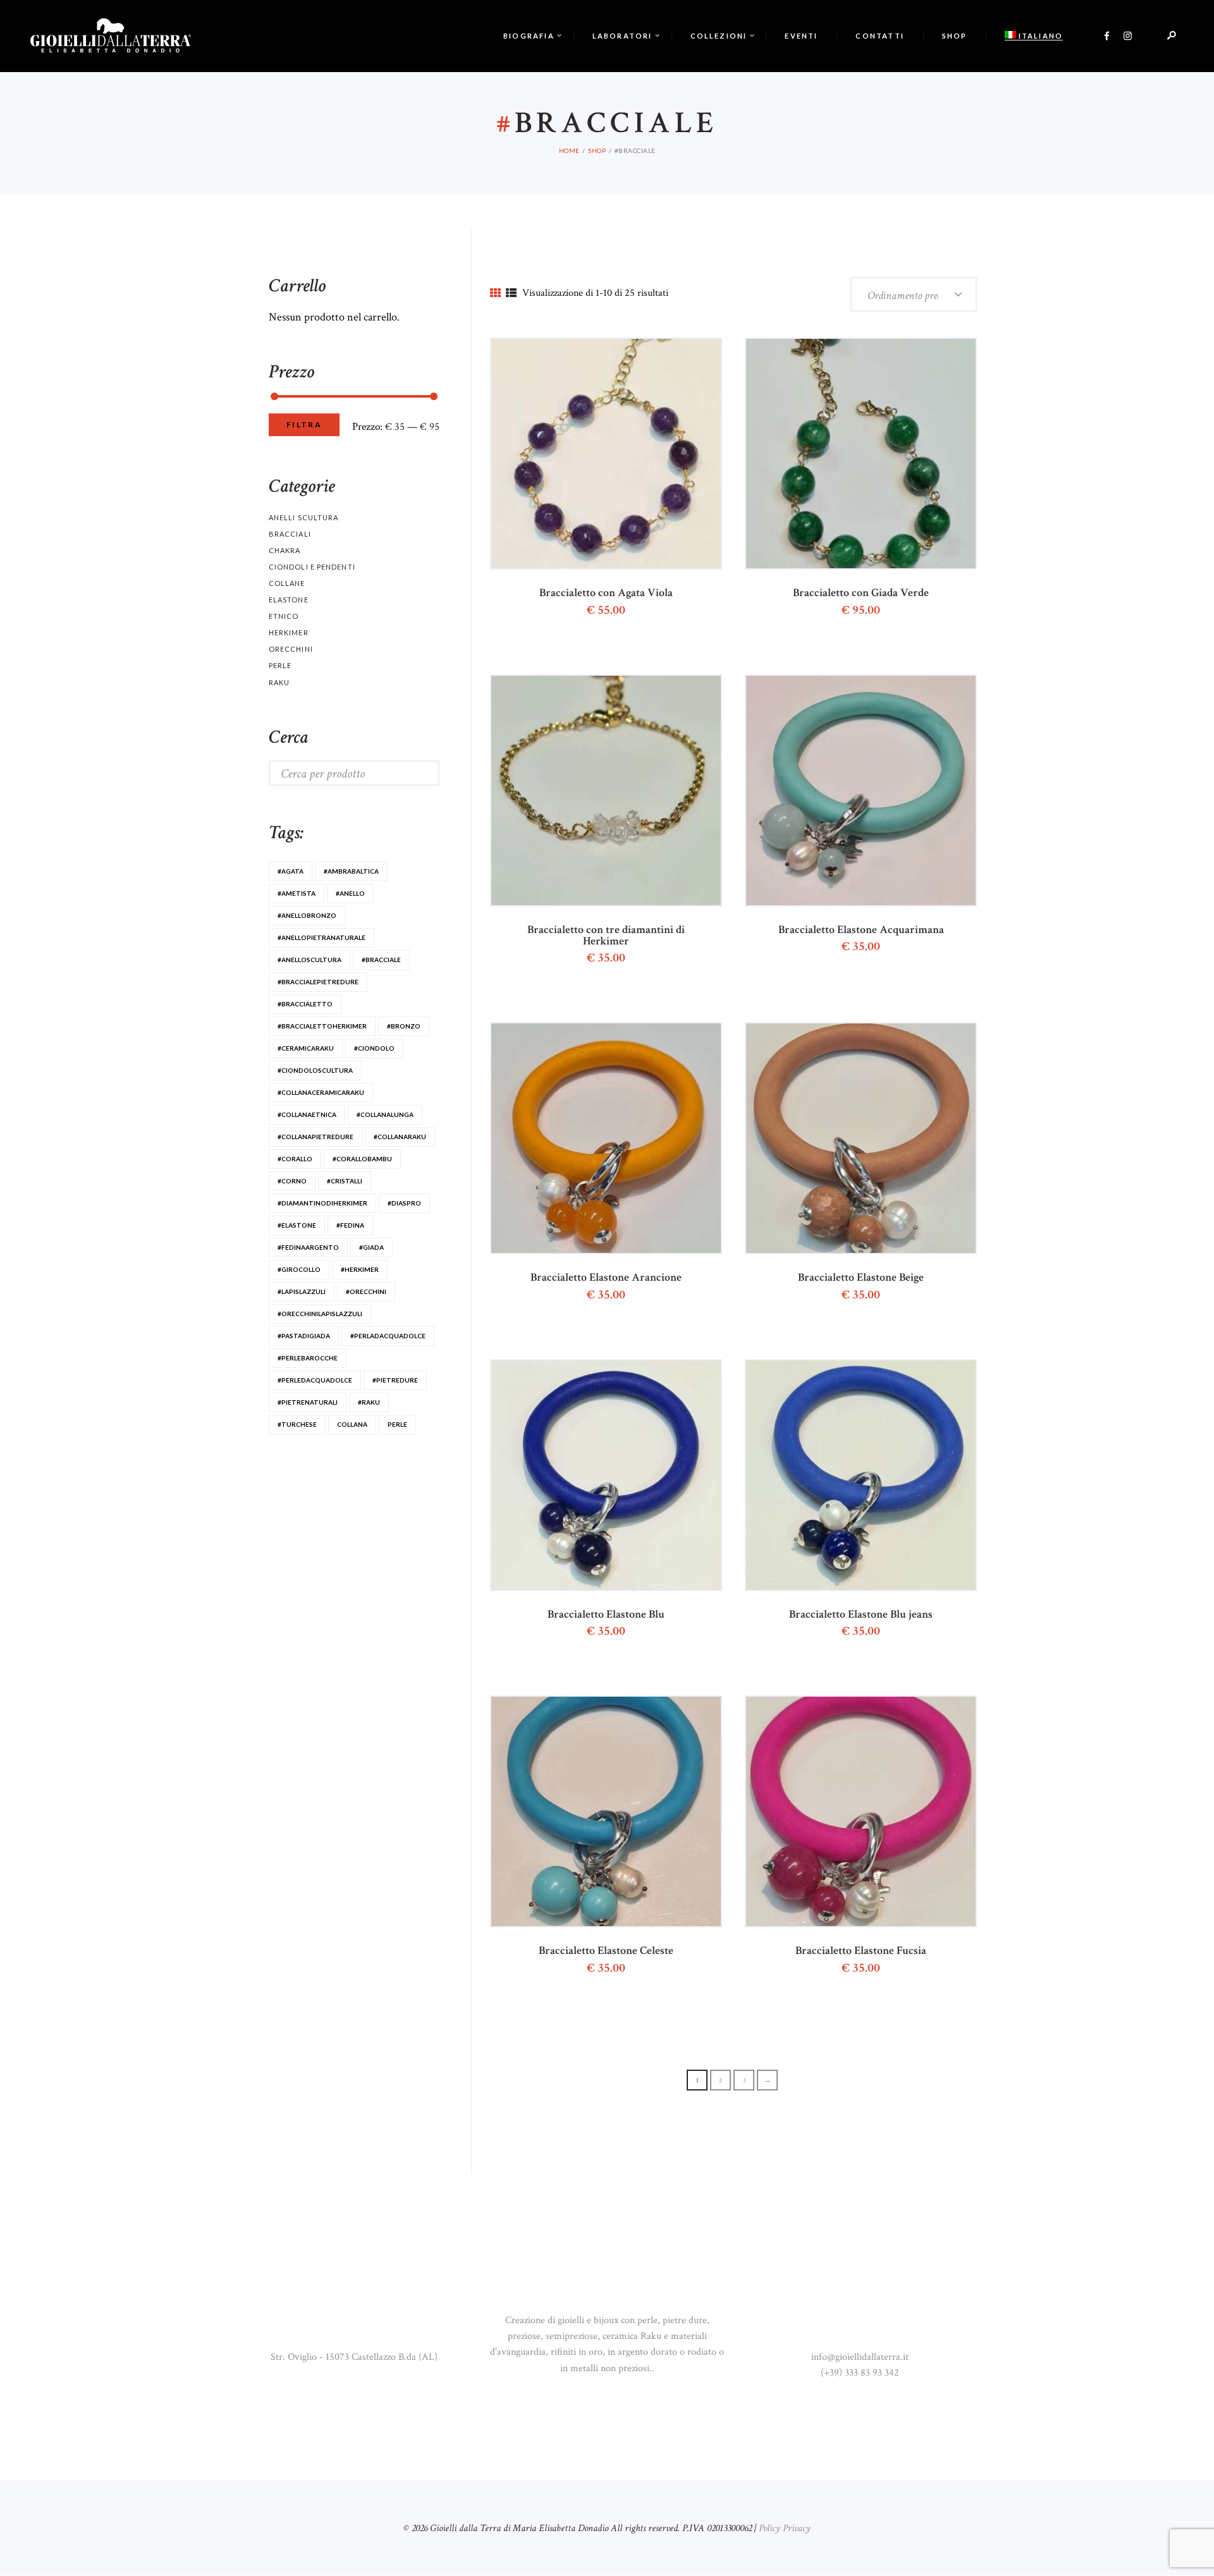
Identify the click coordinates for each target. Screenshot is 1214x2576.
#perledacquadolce (315, 1380)
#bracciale (381, 960)
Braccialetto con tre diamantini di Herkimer (606, 936)
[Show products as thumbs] (495, 294)
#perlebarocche (308, 1358)
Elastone (289, 600)
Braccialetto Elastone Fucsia (861, 1951)
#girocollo (299, 1269)
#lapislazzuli (302, 1291)
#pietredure (395, 1380)
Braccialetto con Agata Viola (606, 593)
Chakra (285, 550)
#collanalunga (385, 1114)
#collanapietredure (316, 1137)
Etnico (284, 616)
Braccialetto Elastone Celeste (606, 1951)
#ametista (297, 893)
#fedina (350, 1225)
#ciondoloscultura (315, 1070)
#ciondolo (374, 1048)
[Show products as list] (511, 294)
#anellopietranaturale (322, 937)
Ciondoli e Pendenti (312, 567)
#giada (371, 1247)
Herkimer (289, 632)
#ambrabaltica (351, 871)
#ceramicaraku (306, 1048)
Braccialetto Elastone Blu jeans (861, 1615)
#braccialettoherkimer (322, 1026)
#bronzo (404, 1026)
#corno (292, 1181)
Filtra (304, 424)
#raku (369, 1402)
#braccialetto (305, 1004)
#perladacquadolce (388, 1336)
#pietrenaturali (308, 1402)
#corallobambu (362, 1159)
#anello (350, 893)
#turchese (297, 1424)
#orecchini (366, 1291)
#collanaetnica (307, 1114)
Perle (280, 665)
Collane (287, 583)
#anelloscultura (310, 960)
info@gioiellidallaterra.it (860, 2357)
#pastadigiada (304, 1336)
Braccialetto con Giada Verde (861, 593)
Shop (597, 150)
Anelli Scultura (303, 517)
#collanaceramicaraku (321, 1092)
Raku (279, 682)
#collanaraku (400, 1137)
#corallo (295, 1159)
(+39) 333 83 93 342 (860, 2373)
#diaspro (404, 1203)
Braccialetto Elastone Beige (861, 1278)
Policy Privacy (785, 2528)
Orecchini (291, 649)
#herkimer (360, 1269)
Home (569, 150)
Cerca (416, 773)
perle (397, 1424)
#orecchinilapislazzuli (320, 1314)
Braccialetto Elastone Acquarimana (861, 930)
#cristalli (345, 1181)
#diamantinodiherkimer (322, 1203)
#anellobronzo (307, 915)
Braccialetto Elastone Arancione (606, 1278)
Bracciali (290, 534)
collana (352, 1424)
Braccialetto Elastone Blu (606, 1615)
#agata (291, 871)
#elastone (297, 1225)
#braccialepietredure (318, 982)
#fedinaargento (308, 1247)
